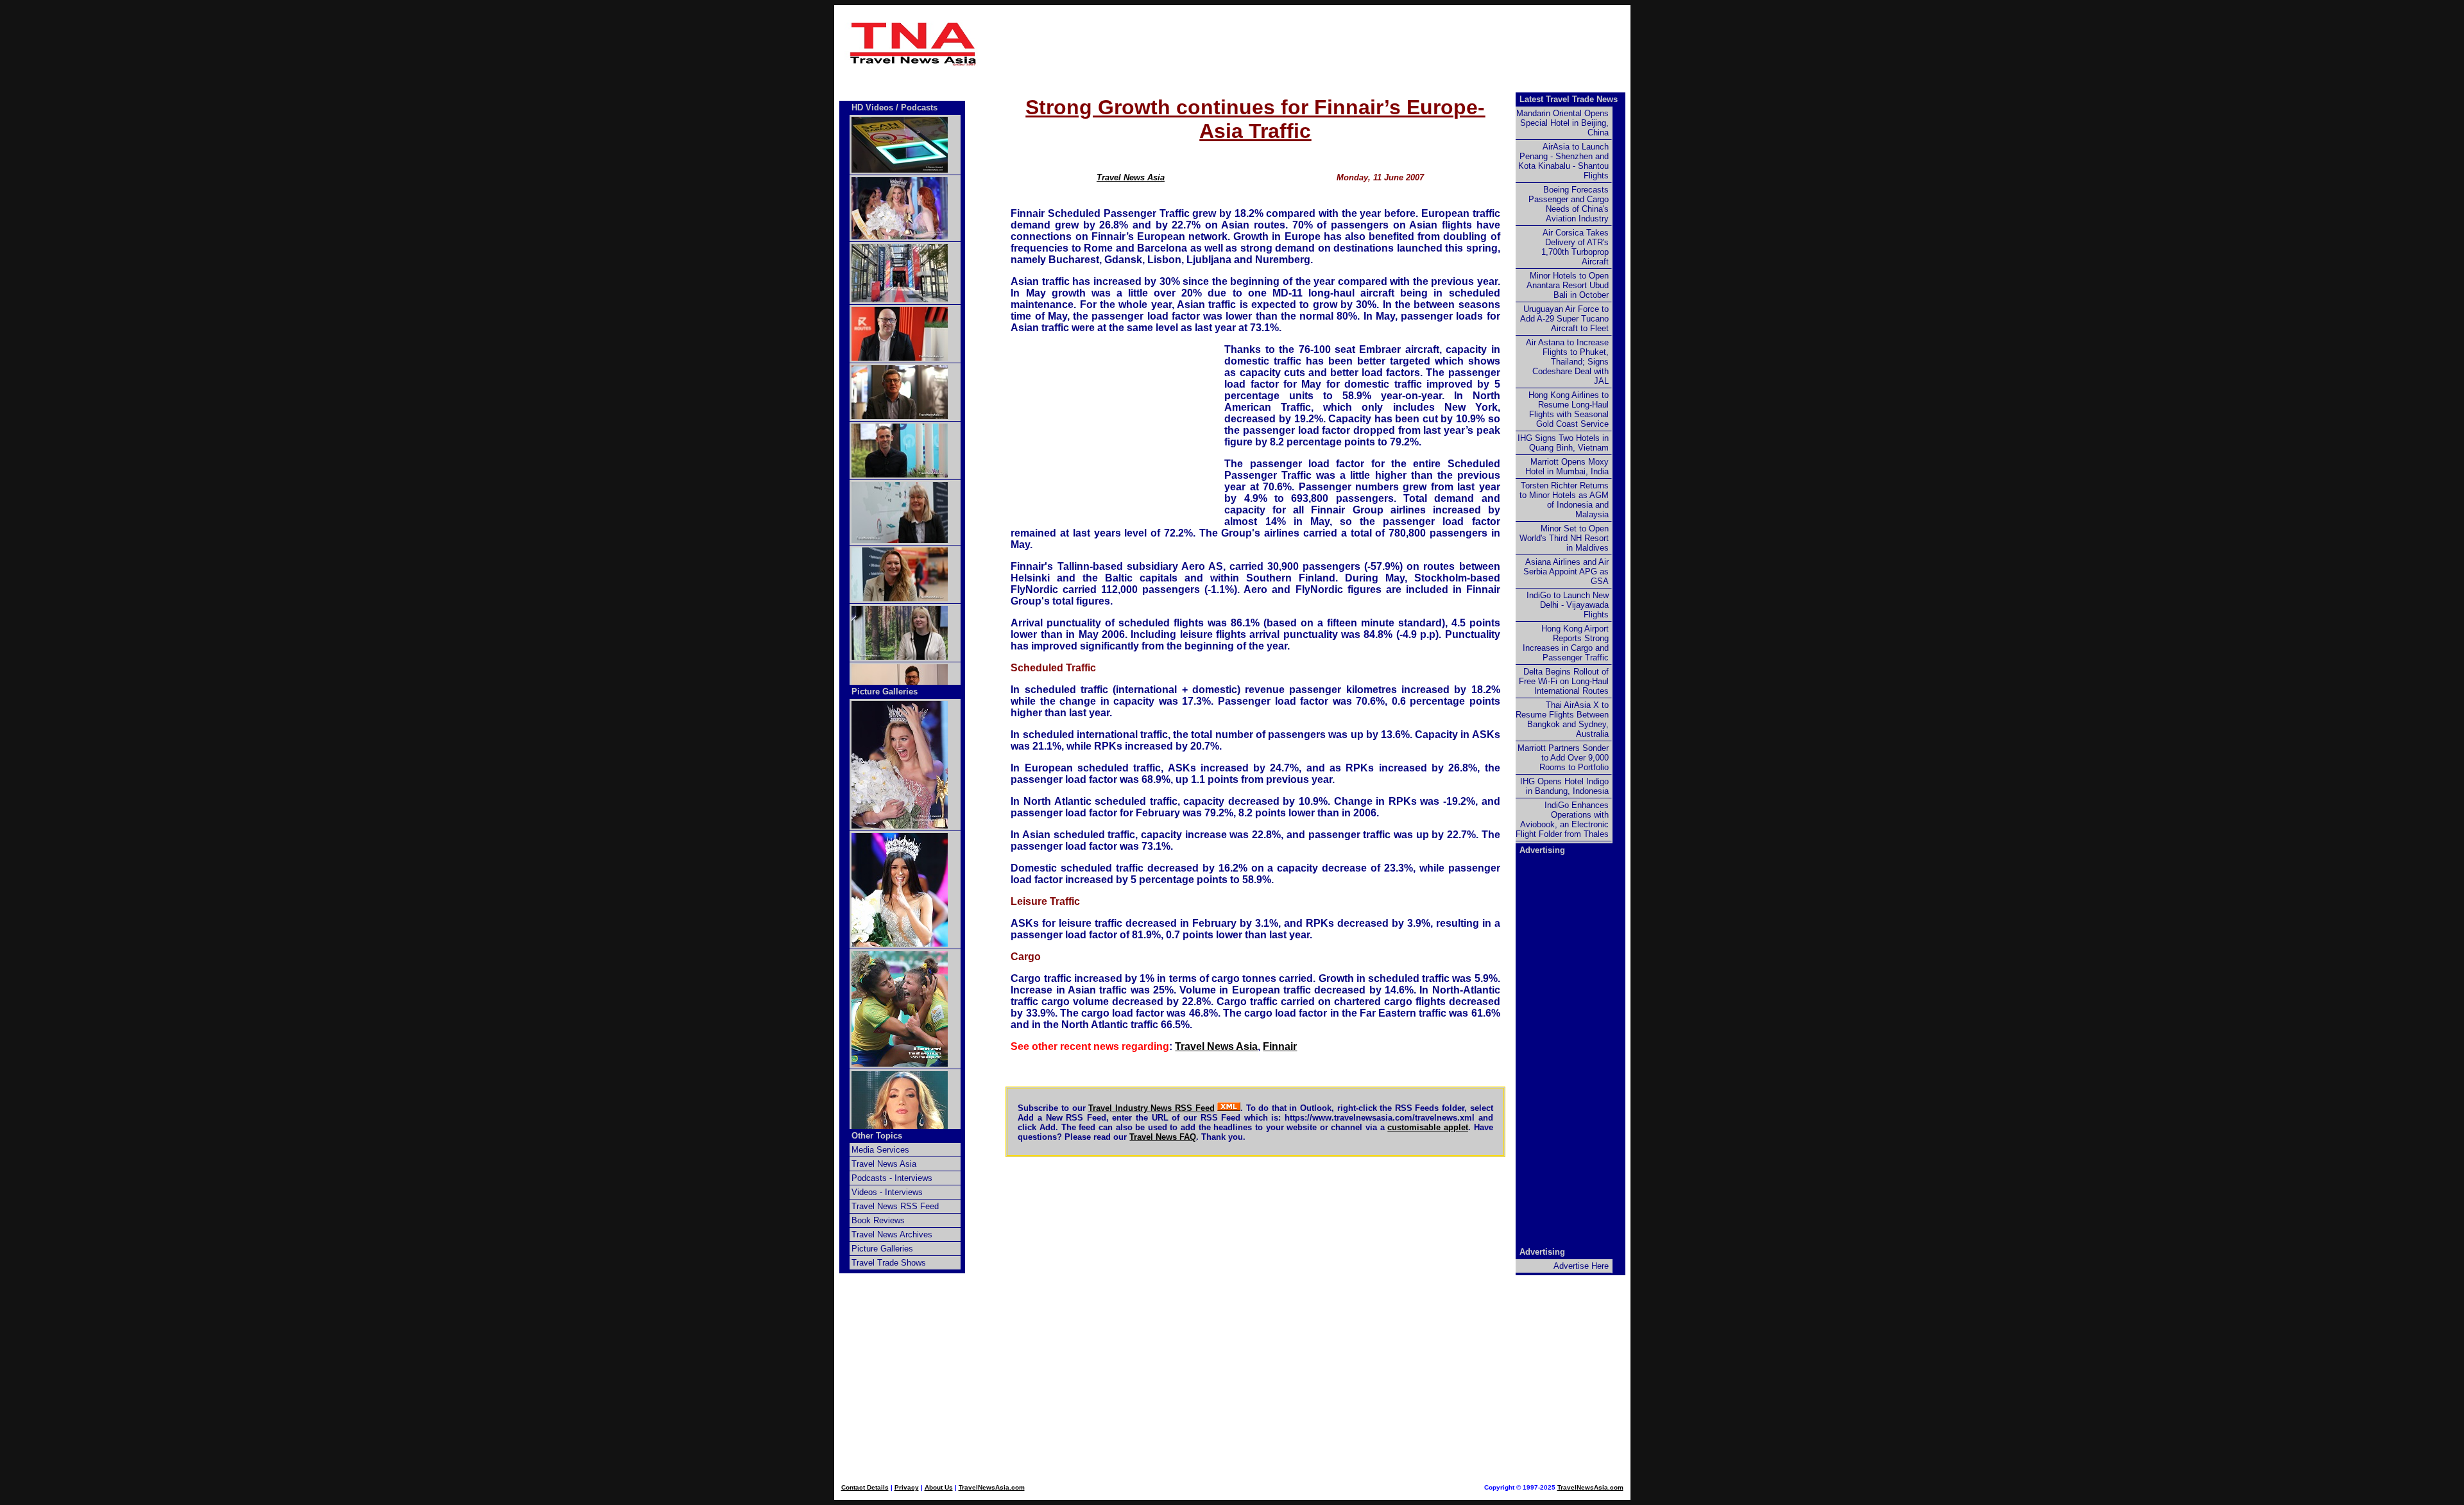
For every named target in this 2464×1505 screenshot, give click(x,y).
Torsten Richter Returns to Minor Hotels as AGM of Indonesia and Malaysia (1564, 500)
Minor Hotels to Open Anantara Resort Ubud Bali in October (1568, 285)
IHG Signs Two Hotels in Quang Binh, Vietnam (1563, 443)
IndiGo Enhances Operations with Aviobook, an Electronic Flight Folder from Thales (1562, 820)
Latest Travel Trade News (1569, 99)
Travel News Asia (1131, 177)
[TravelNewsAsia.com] (914, 63)
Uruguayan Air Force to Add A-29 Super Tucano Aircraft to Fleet (1564, 319)
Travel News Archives (892, 1234)
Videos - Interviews (887, 1192)
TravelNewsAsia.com (992, 1487)
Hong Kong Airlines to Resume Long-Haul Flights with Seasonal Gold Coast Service (1569, 409)
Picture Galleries (885, 692)
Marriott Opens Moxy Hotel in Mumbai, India (1567, 467)
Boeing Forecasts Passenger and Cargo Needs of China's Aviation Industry (1569, 204)
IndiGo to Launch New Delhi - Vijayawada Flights (1568, 605)
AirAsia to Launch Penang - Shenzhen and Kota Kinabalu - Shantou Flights (1563, 161)
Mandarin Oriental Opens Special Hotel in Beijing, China (1562, 123)
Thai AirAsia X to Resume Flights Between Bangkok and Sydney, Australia (1562, 719)
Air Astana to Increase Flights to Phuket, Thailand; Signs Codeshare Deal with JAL (1567, 362)
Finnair (1280, 1046)
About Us (939, 1487)
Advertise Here (1581, 1266)
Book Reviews (878, 1220)
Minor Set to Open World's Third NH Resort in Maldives (1564, 538)
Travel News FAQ (1163, 1137)
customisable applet (1428, 1127)
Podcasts (919, 107)
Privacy (907, 1487)
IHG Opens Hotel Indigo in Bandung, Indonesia (1564, 786)
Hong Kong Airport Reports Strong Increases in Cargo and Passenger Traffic (1566, 643)
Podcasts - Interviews (892, 1178)
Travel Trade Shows (889, 1263)
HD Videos (872, 107)
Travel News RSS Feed (895, 1206)
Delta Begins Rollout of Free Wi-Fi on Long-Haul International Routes (1564, 681)
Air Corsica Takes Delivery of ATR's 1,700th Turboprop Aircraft (1575, 247)
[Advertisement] (1256, 44)
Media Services (880, 1150)
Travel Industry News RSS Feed (1151, 1108)
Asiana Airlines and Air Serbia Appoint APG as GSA (1566, 572)
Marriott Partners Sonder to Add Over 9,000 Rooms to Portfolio (1563, 758)
